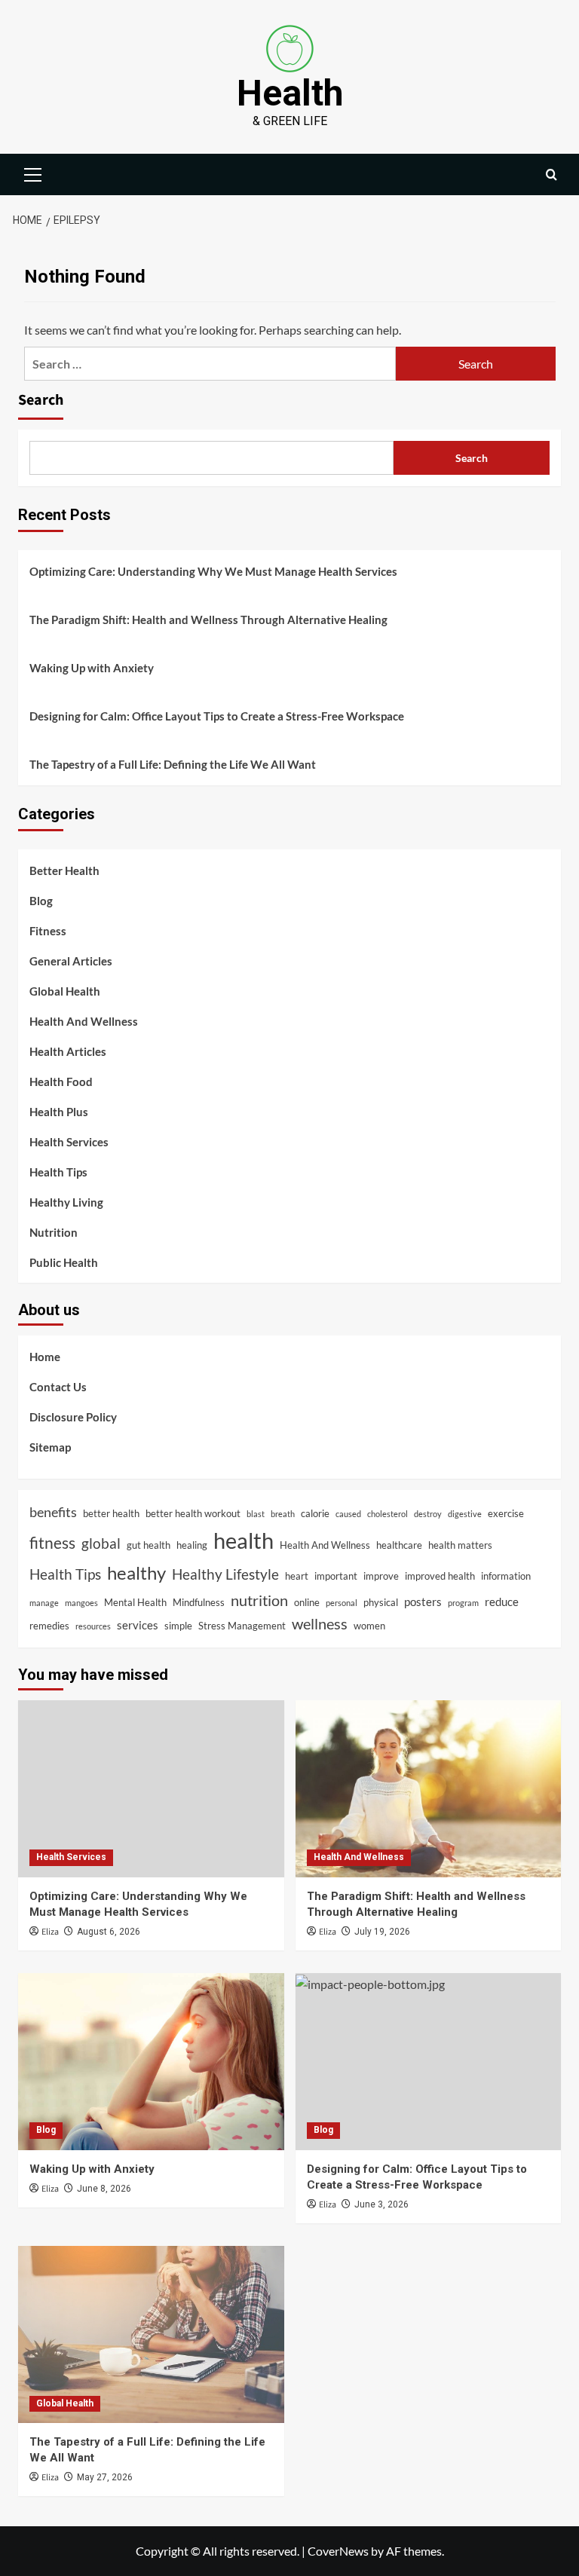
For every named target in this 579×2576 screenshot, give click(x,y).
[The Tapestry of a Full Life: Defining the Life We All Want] (151, 2334)
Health (290, 93)
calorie (315, 1513)
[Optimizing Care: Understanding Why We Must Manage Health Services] (151, 1789)
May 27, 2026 (105, 2477)
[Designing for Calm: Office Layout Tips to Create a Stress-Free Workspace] (429, 2062)
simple (178, 1626)
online (307, 1602)
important (336, 1576)
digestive (465, 1514)
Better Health (64, 870)
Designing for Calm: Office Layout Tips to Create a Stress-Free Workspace (217, 716)
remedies (49, 1626)
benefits (53, 1512)
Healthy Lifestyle (225, 1574)
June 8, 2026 (104, 2189)
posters (423, 1602)
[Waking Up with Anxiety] (151, 2062)
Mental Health (135, 1602)
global (101, 1543)
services (138, 1625)
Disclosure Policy (73, 1417)
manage (44, 1603)
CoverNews (338, 2551)
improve (381, 1576)
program (463, 1603)
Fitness (48, 931)
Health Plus (59, 1112)
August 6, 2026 (109, 1932)
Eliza (50, 1932)
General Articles (71, 961)
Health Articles (68, 1051)
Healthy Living (66, 1202)
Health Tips (58, 1172)
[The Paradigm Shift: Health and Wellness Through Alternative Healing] (429, 1789)
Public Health (64, 1262)
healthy (136, 1573)
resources (93, 1626)
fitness (52, 1543)
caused (348, 1514)
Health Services (69, 1142)
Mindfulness (199, 1602)
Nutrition (54, 1232)
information (506, 1576)
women (369, 1626)
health (244, 1540)
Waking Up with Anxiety (92, 668)
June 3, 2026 (381, 2204)
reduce (502, 1602)
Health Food (61, 1081)
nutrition (259, 1600)
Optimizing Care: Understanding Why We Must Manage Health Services (213, 571)
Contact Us (58, 1387)
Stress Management (242, 1626)
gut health (149, 1545)
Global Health (65, 991)
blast (256, 1514)
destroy (428, 1514)
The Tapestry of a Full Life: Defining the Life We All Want (173, 764)
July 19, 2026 (382, 1932)
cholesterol (388, 1514)
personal (342, 1603)
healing (192, 1545)
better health (111, 1513)
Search (41, 400)
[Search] (551, 174)
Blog (41, 901)
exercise (506, 1513)
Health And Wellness (84, 1021)
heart (297, 1576)
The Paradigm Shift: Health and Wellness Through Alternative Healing (208, 620)
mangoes (81, 1603)
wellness (320, 1624)
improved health (440, 1576)
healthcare (399, 1545)
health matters (460, 1545)
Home (45, 1357)
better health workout (193, 1513)
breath (283, 1514)
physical (381, 1602)
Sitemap (50, 1447)
